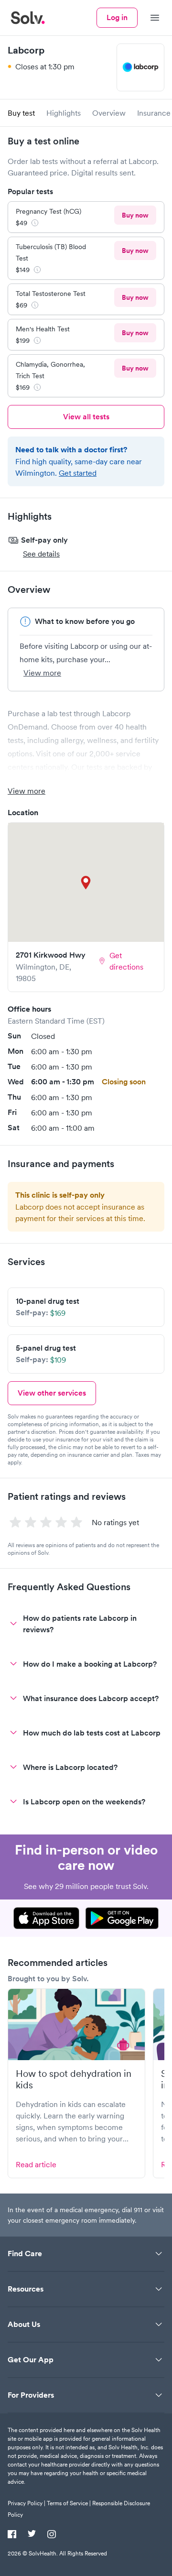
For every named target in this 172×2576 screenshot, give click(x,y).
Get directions (126, 961)
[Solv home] (28, 18)
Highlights (64, 113)
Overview (109, 113)
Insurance (154, 113)
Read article (36, 2164)
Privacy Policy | (27, 2503)
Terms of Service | (69, 2503)
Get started (78, 473)
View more (42, 673)
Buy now (135, 215)
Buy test (21, 113)
